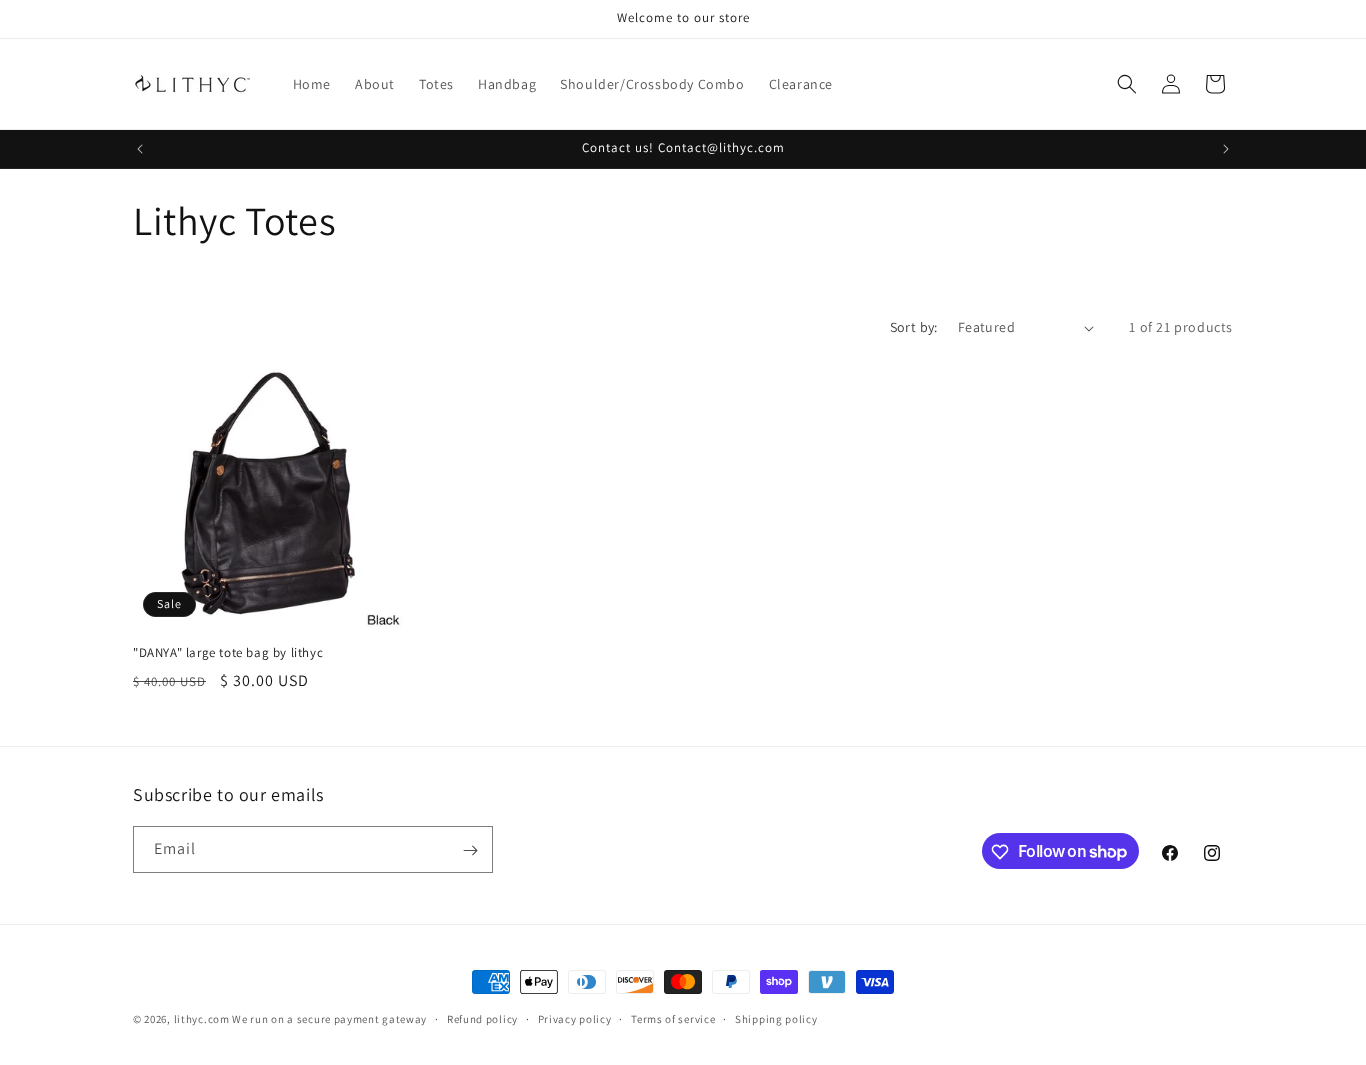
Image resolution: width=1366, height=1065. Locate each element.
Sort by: (914, 327)
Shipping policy (776, 1018)
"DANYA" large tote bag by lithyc (228, 653)
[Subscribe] (470, 850)
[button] (1127, 84)
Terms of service (673, 1018)
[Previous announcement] (140, 149)
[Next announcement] (1226, 149)
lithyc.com (202, 1019)
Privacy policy (575, 1018)
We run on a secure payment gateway (329, 1019)
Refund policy (482, 1018)
